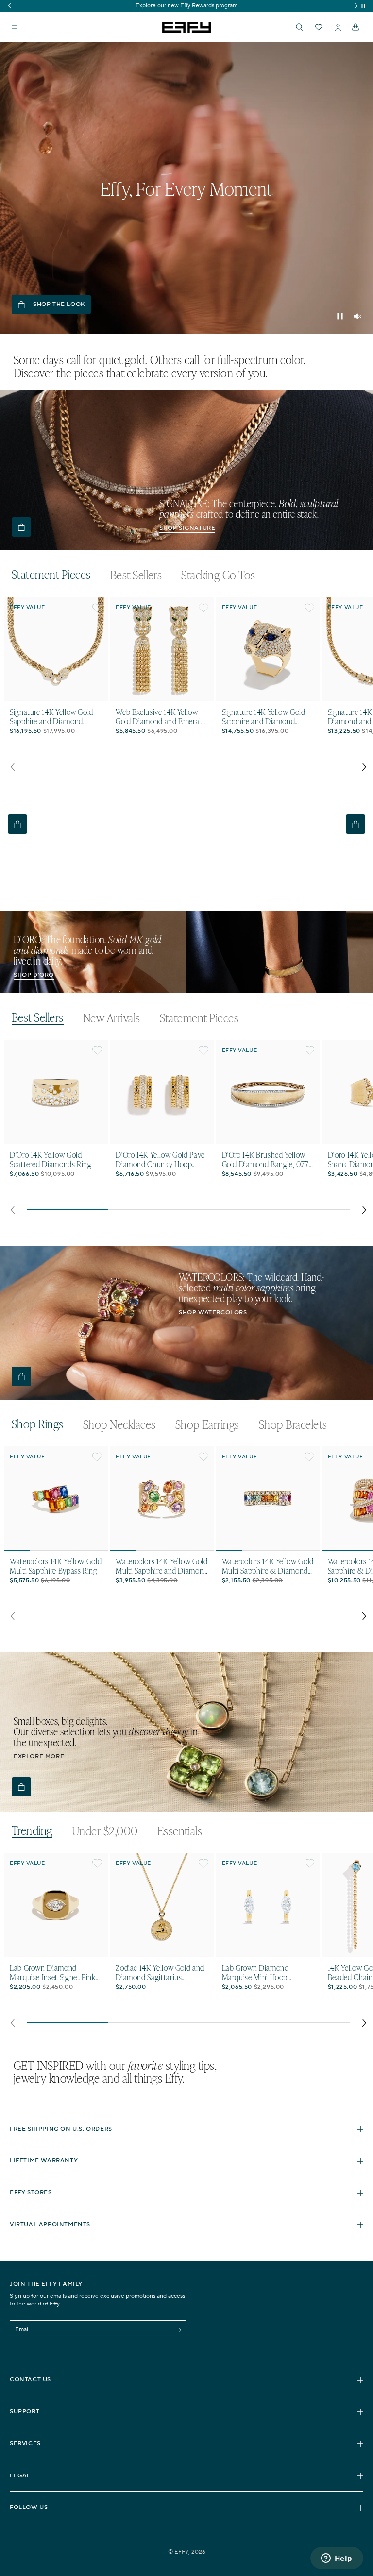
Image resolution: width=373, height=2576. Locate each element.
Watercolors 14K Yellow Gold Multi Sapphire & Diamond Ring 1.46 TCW (268, 1566)
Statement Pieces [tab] (51, 575)
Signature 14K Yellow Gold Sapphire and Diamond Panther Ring (264, 716)
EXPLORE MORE (39, 1756)
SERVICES (25, 2444)
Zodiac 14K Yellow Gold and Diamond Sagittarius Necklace (160, 1972)
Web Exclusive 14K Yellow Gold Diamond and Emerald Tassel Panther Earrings (160, 716)
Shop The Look (59, 304)
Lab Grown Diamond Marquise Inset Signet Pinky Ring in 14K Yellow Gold (54, 1972)
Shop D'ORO (34, 975)
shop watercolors (213, 1313)
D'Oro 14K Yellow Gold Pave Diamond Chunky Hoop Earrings (160, 1159)
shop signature (187, 528)
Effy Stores (31, 2193)
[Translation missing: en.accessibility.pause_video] (340, 316)
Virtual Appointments (50, 2225)
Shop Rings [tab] (38, 1424)
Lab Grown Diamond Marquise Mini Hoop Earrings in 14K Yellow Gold (266, 1972)
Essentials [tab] (180, 1831)
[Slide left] (12, 767)
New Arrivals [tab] (112, 1018)
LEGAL (20, 2476)
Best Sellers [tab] (136, 575)
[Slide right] (365, 767)
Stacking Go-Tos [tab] (218, 575)
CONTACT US (30, 2380)
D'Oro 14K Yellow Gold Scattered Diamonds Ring (51, 1159)
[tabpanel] (188, 687)
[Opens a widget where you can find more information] (337, 2559)
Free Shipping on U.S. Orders (61, 2129)
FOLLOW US (29, 2507)
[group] (186, 6)
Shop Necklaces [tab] (119, 1424)
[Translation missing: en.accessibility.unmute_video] (357, 316)
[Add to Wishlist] (97, 608)
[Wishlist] (319, 27)
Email (22, 2330)
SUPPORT (25, 2412)
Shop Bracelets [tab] (293, 1424)
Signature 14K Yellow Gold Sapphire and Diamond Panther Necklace (51, 716)
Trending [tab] (32, 1831)
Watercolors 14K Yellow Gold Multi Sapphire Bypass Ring (56, 1566)
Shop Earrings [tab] (207, 1424)
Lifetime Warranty (44, 2161)
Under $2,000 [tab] (105, 1831)
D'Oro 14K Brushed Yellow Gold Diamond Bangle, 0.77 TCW (265, 1159)
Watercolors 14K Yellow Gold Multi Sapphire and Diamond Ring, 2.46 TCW (162, 1566)
